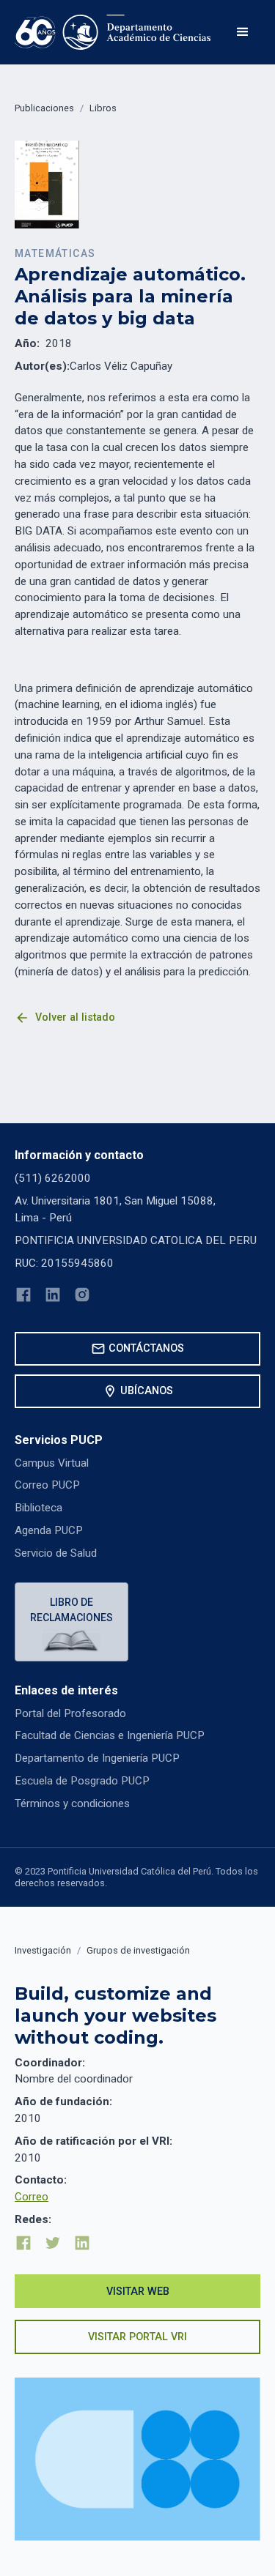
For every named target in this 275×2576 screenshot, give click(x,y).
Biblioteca (38, 1508)
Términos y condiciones (72, 1803)
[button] (243, 32)
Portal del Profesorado (70, 1713)
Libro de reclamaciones (71, 1610)
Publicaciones (44, 108)
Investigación (43, 1950)
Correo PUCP (47, 1485)
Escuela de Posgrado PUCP (82, 1781)
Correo (32, 2197)
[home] (113, 32)
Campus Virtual (52, 1463)
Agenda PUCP (49, 1530)
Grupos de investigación (138, 1950)
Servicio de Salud (56, 1553)
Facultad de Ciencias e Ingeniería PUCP (110, 1735)
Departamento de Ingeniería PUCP (97, 1758)
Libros (103, 108)
